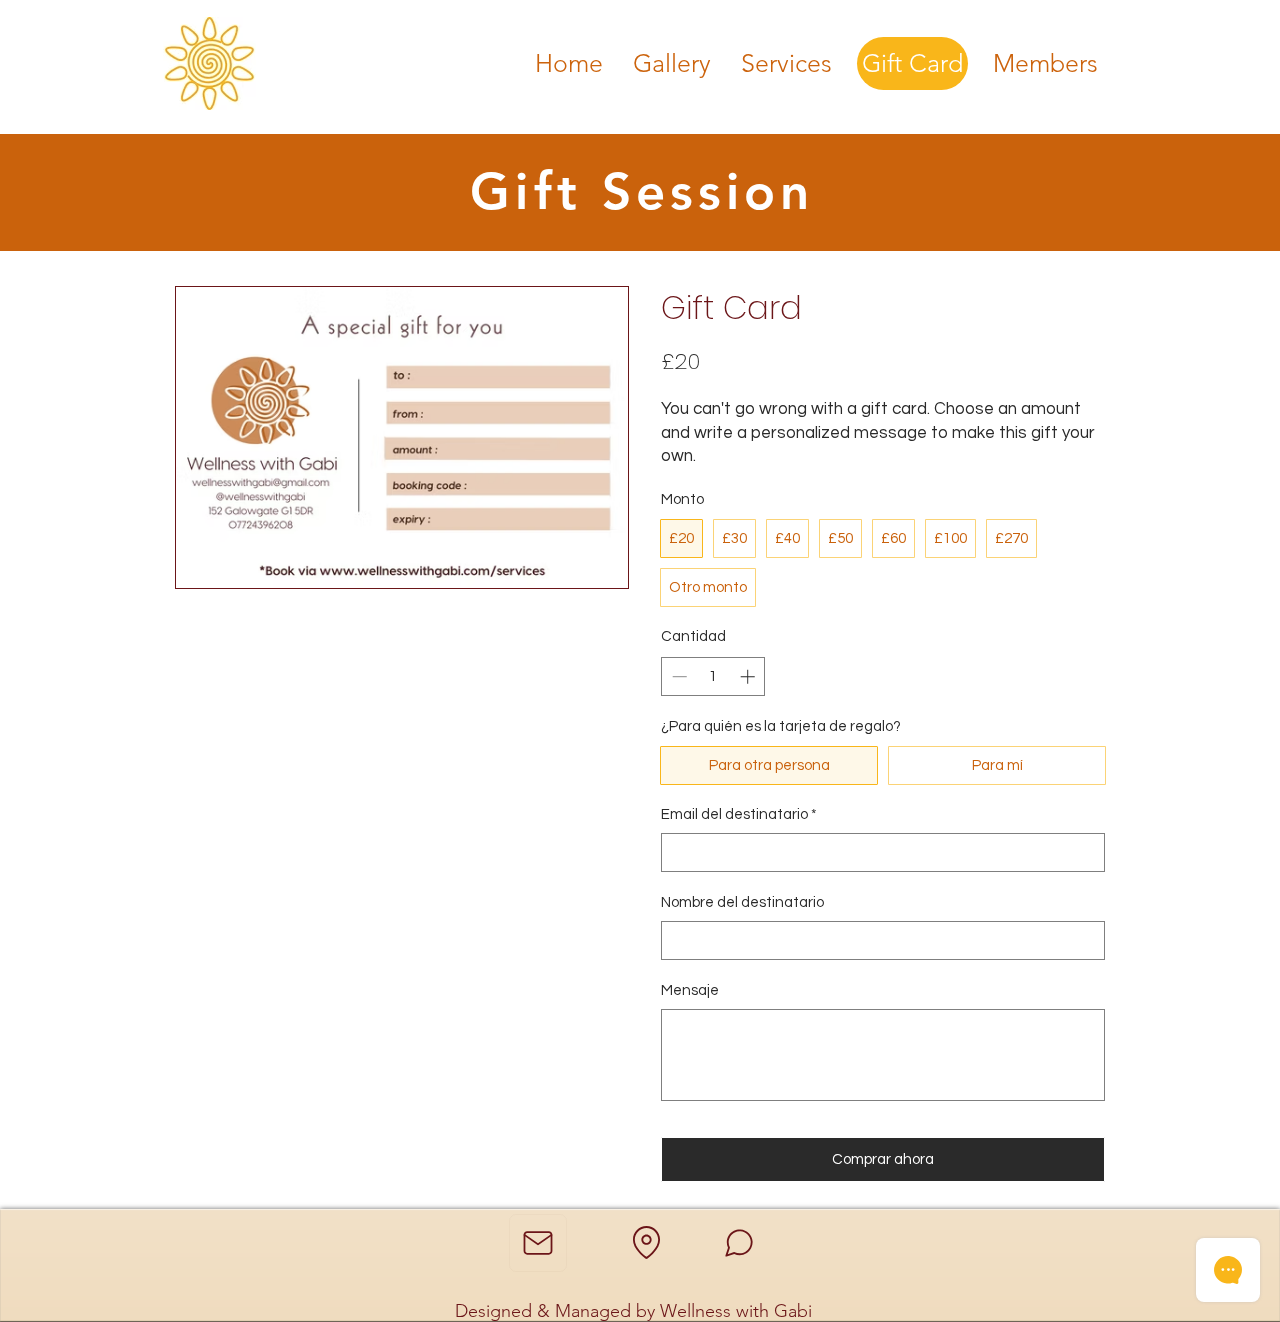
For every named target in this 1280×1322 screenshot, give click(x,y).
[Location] (646, 1243)
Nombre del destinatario (742, 902)
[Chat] (739, 1243)
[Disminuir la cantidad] (677, 676)
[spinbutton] (713, 676)
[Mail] (538, 1243)
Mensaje (690, 990)
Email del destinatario (739, 814)
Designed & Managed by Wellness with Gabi (636, 1311)
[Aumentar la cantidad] (749, 676)
